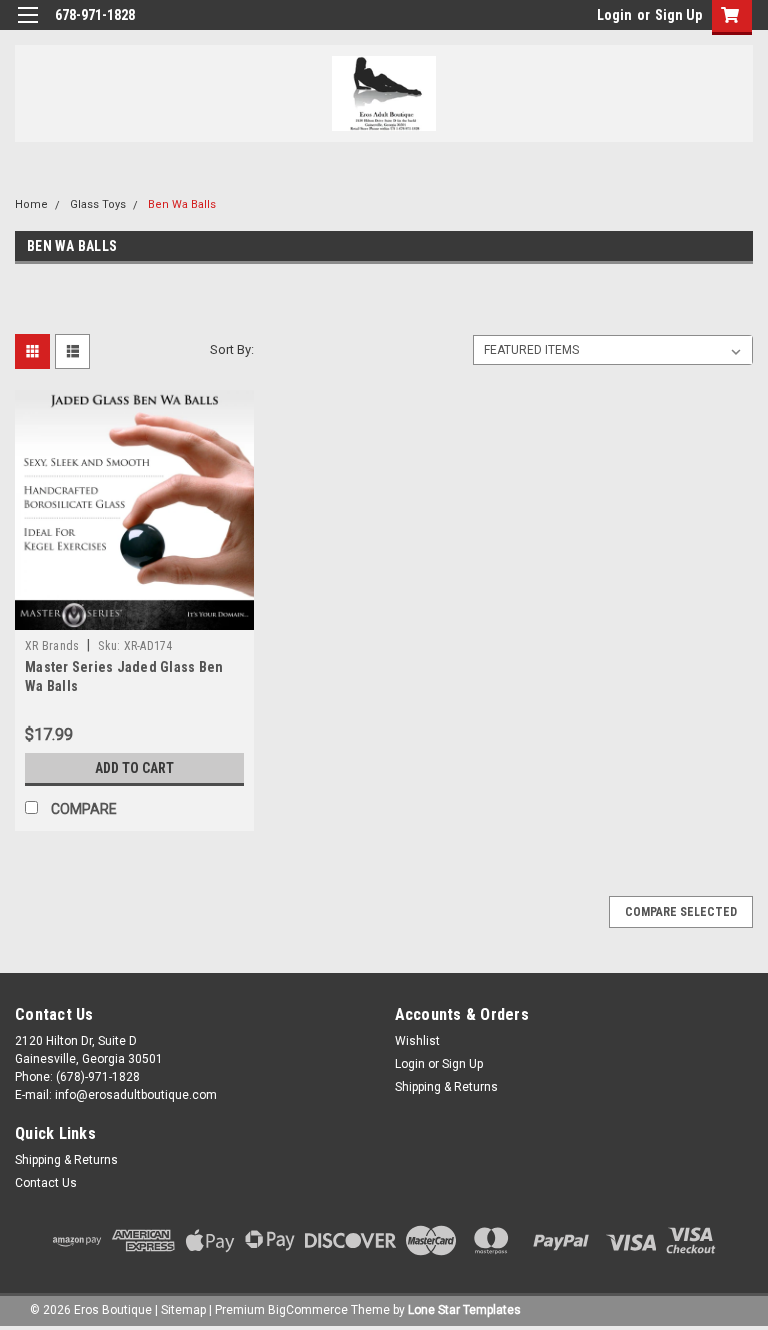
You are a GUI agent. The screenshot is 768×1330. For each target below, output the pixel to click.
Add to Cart (134, 768)
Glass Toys (98, 204)
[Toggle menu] (27, 27)
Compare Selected (681, 912)
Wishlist (417, 1041)
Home (31, 204)
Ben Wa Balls (182, 204)
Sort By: (232, 349)
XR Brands (52, 646)
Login (614, 15)
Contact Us (46, 1183)
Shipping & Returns (446, 1087)
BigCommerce (308, 1310)
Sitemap (183, 1310)
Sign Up (678, 15)
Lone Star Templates (464, 1310)
